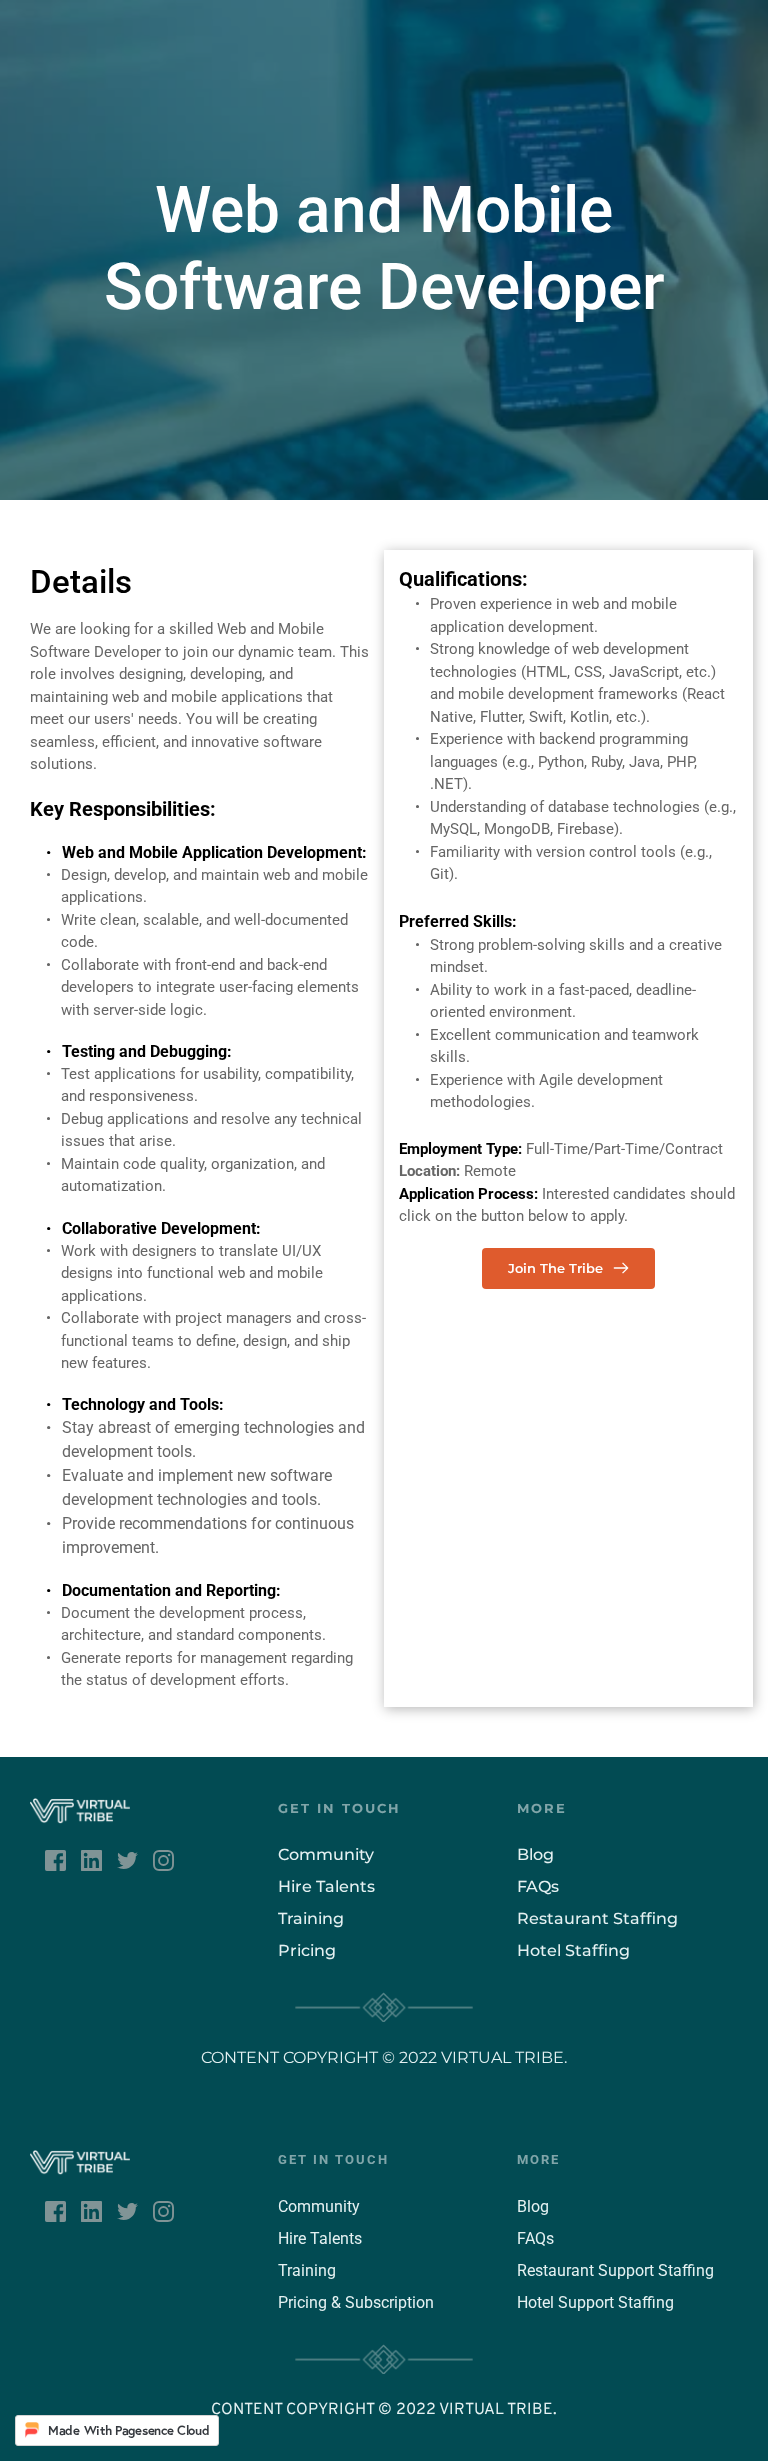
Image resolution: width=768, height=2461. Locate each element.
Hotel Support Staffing (595, 2302)
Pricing (307, 1950)
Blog (533, 2206)
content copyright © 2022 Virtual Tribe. (384, 2057)
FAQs (538, 1886)
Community (326, 1854)
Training (311, 1918)
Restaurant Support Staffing (615, 2270)
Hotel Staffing (573, 1950)
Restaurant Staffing (599, 1918)
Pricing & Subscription (356, 2302)
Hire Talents (328, 1886)
